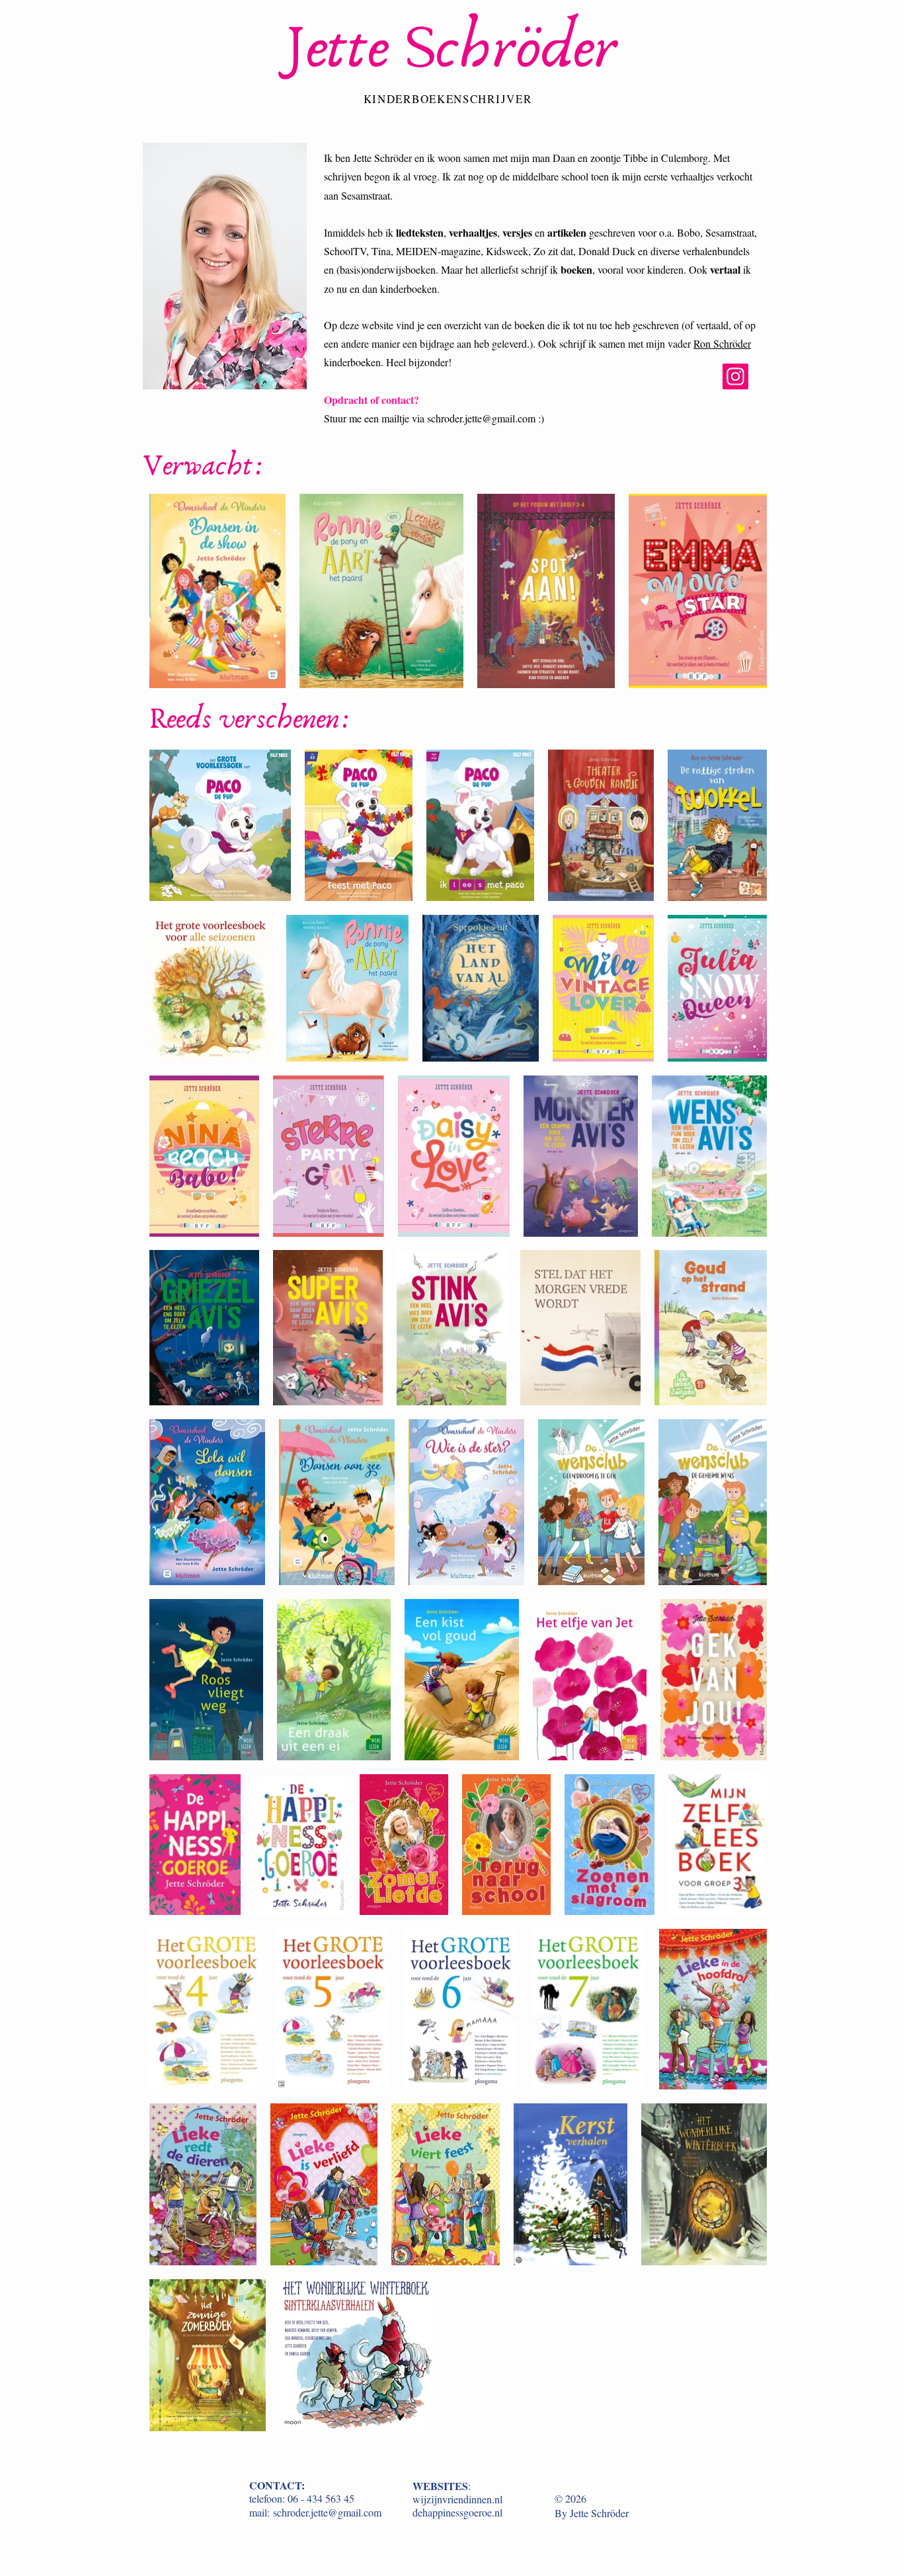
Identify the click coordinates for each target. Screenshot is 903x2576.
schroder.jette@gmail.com (481, 418)
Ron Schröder (722, 343)
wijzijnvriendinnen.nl (457, 2499)
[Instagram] (735, 376)
